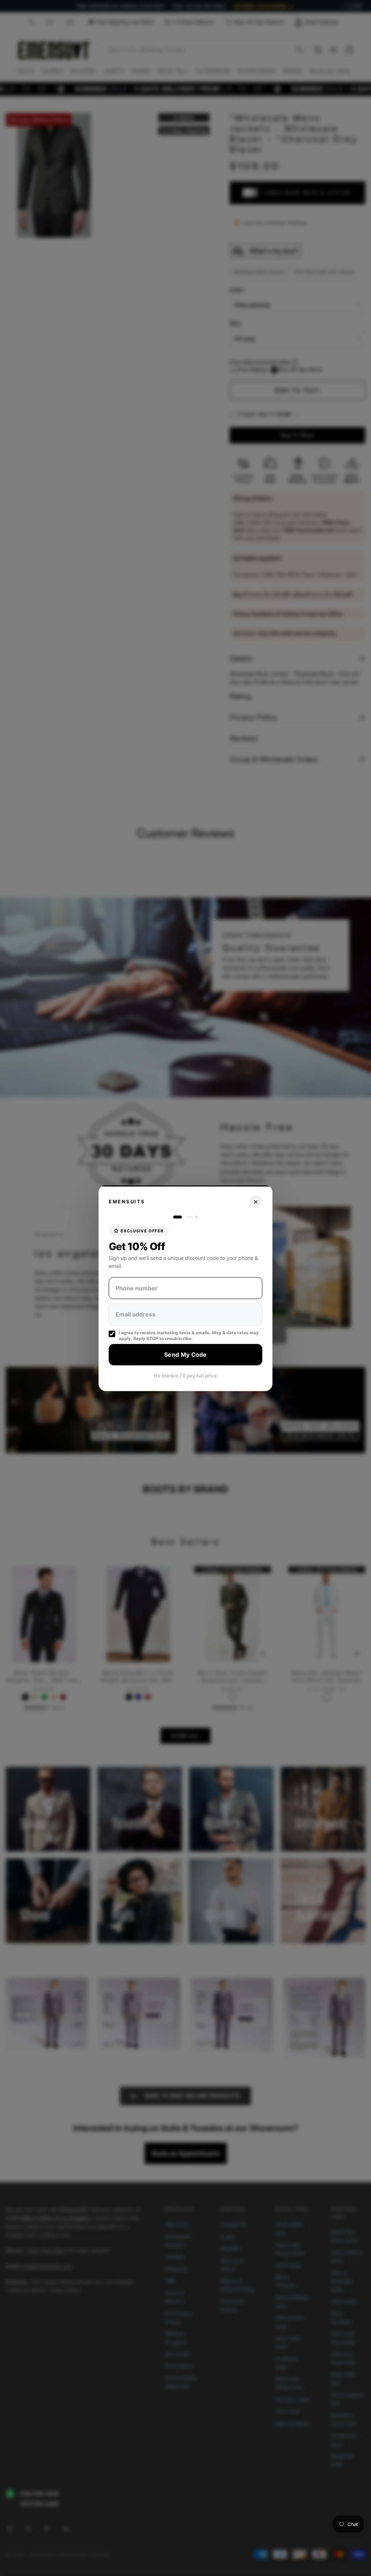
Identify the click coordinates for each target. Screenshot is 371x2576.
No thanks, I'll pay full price (185, 1375)
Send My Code (185, 1355)
